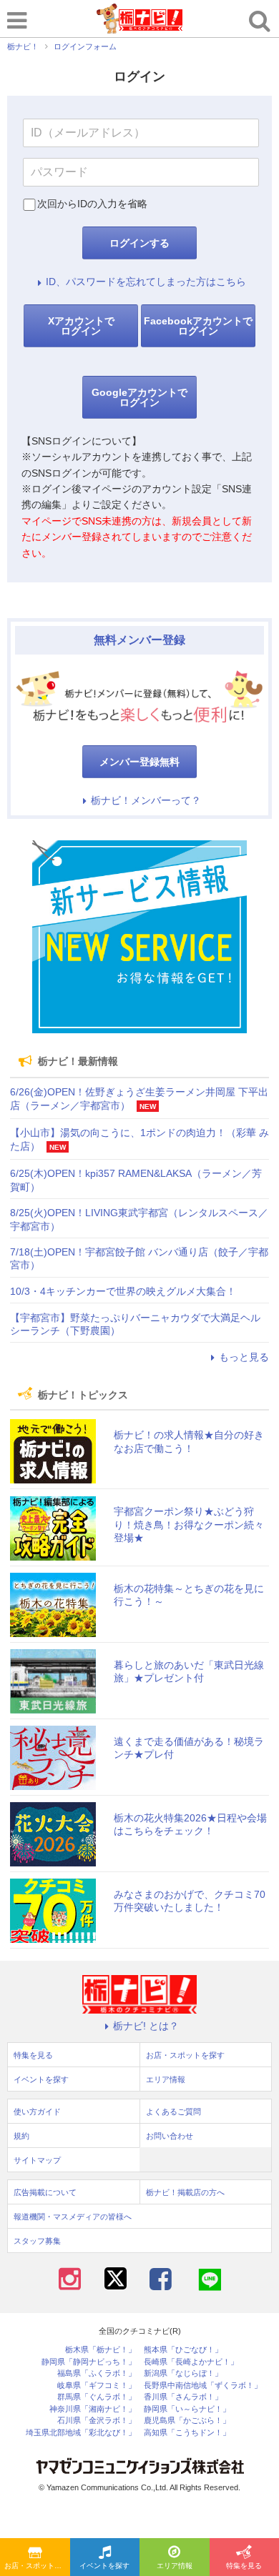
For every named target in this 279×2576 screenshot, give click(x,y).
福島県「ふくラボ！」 (97, 2373)
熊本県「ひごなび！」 (183, 2350)
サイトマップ (37, 2160)
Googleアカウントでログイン (139, 397)
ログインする (139, 243)
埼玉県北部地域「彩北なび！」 (81, 2433)
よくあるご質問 (173, 2112)
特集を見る (33, 2055)
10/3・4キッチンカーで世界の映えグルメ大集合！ (123, 1291)
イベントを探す (104, 2566)
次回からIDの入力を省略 (92, 204)
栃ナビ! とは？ (146, 2026)
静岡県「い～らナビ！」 (187, 2409)
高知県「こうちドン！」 (187, 2433)
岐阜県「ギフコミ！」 (97, 2386)
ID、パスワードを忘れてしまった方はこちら (146, 282)
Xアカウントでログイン (81, 326)
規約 (21, 2136)
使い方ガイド (37, 2112)
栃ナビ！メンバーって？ (146, 800)
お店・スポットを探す (37, 2566)
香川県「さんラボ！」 (183, 2397)
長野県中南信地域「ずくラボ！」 (203, 2386)
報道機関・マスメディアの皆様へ (73, 2217)
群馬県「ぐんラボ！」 (97, 2397)
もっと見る (244, 1357)
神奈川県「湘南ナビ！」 (93, 2409)
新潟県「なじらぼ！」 (183, 2373)
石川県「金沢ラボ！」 (97, 2421)
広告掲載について (45, 2192)
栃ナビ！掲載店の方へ (185, 2192)
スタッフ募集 (37, 2241)
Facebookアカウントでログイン (198, 326)
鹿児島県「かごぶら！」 (187, 2421)
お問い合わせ (170, 2136)
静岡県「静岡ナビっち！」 (89, 2362)
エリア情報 (175, 2566)
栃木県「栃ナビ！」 (101, 2350)
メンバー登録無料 (139, 762)
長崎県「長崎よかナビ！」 (191, 2362)
